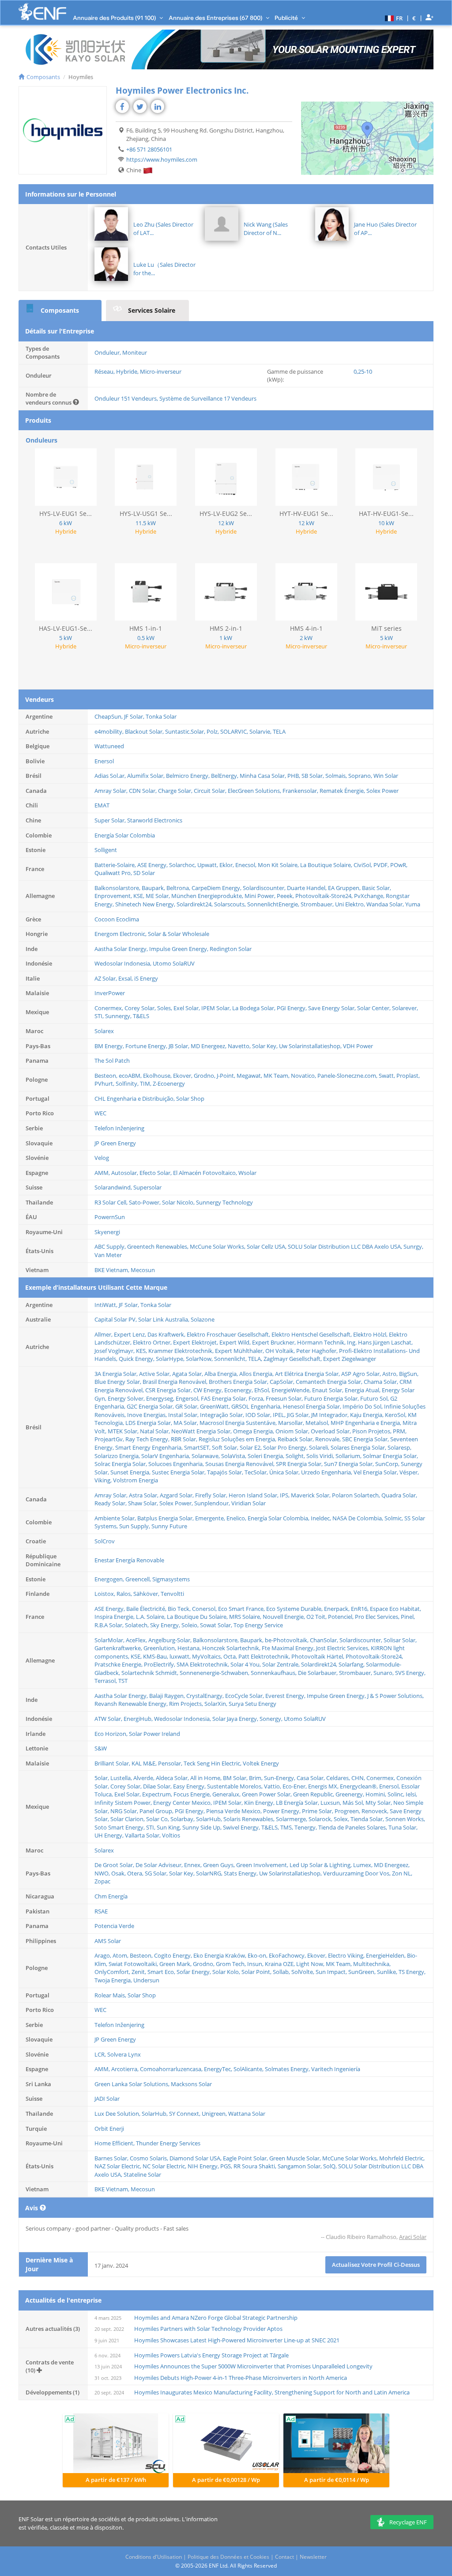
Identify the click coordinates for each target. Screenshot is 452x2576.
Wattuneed (109, 746)
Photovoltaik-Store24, (325, 896)
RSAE (101, 1911)
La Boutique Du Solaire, (198, 1617)
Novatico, (304, 1076)
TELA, (256, 1359)
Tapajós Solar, (226, 1472)
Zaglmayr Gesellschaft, (293, 1359)
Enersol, (390, 1786)
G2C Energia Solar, (151, 1406)
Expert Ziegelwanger (350, 1359)
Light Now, (311, 1964)
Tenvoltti (172, 1594)
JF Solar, (135, 716)
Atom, (121, 1955)
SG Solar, (157, 1873)
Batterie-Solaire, (116, 865)
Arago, (104, 1955)
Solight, (296, 1456)
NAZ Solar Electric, (119, 2166)
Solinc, (397, 1794)
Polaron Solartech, (357, 1495)
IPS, (285, 1495)
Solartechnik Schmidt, (151, 1673)
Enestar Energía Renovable (129, 1560)
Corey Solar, (141, 1008)
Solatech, (137, 1625)
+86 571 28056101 (149, 149)
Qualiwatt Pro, (114, 873)
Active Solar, (156, 1374)
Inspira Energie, (115, 1617)
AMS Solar (108, 1941)
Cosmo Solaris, (150, 2158)
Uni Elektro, (351, 904)
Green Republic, (314, 1794)
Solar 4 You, (246, 1664)
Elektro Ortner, (153, 1342)
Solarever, (405, 1008)
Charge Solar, (176, 791)
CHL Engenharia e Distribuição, (135, 1099)
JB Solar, (180, 1046)
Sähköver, (147, 1594)
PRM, (400, 1431)
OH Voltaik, (281, 1351)
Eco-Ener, (295, 1786)
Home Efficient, (115, 2143)
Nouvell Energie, (284, 1617)
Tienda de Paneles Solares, (353, 1827)
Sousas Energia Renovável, (241, 1464)
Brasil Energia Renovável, (176, 1382)
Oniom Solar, (293, 1431)
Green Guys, (220, 1865)
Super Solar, (111, 820)
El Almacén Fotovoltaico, (206, 1173)
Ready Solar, (111, 1503)
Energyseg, (161, 1398)
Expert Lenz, (131, 1334)
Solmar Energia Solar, (390, 1456)
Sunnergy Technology (224, 1202)
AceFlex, (137, 1640)
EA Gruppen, (345, 888)
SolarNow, (200, 1359)
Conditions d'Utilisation (154, 2557)
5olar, (102, 1778)
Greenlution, (160, 1648)
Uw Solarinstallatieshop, (311, 1046)
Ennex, (194, 1865)
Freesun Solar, (285, 1398)
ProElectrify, (160, 1664)
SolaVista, (234, 1456)
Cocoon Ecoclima (117, 919)
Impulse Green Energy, (179, 949)
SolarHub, (210, 1819)
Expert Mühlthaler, (240, 1351)
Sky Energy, (166, 1625)
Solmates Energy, (288, 2069)
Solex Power (382, 791)
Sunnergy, (119, 1016)
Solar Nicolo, (179, 1202)
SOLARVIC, (235, 731)
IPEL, (280, 1415)
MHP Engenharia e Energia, (367, 1423)
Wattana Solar (247, 2114)
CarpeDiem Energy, (217, 888)
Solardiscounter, (265, 888)
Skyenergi (107, 1232)
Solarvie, (261, 731)
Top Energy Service (258, 1625)
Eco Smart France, (242, 1609)
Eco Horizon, (112, 1734)
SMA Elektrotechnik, (203, 1664)
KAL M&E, (145, 1763)
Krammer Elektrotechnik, (182, 1351)
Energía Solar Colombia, (279, 1518)
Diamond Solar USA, (196, 2158)
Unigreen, (215, 2114)
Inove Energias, (148, 1415)
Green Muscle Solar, (296, 2158)
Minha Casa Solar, (264, 776)
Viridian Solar (249, 1503)
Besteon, (107, 1076)
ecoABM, (131, 1076)
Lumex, (363, 1865)
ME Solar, (158, 896)
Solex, (342, 1819)
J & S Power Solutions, (395, 1696)
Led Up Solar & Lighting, (321, 1865)
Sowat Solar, (217, 1625)
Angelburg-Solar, (171, 1640)
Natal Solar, (156, 1431)
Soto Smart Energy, (120, 1827)
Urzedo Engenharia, (327, 1472)
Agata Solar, (188, 1374)
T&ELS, (271, 1827)
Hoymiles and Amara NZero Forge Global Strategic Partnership (216, 2318)
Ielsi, (411, 1794)
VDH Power (358, 1046)
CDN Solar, (143, 791)
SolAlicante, (249, 2069)
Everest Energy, (286, 1696)
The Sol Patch (112, 1061)
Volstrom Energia (136, 1480)
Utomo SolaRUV (174, 963)
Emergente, (211, 1518)
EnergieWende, (292, 1390)
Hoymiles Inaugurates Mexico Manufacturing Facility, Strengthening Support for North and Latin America (272, 2392)
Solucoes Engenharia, (177, 1464)
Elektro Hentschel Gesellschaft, (312, 1334)
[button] (393, 18)
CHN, (359, 1778)
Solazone (203, 1319)
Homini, (377, 1794)
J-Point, (227, 1076)
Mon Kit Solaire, (279, 865)
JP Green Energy (115, 1143)
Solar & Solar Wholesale (179, 934)
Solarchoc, (183, 865)
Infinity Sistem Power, (124, 1803)
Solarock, (321, 1819)
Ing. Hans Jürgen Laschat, (380, 1342)
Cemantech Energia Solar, (330, 1382)
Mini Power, (261, 896)
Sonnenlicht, (231, 1359)
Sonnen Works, (405, 1819)
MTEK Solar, (124, 1431)
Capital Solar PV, (116, 1319)
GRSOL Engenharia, (257, 1406)
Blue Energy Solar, (119, 1382)
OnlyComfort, (113, 1972)
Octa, (231, 1656)
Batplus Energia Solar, (166, 1518)
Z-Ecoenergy (169, 1083)
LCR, (101, 2054)
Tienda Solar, (368, 1819)
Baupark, (154, 888)
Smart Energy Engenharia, (150, 1447)
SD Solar (144, 873)
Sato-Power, (145, 1202)
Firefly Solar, (212, 1495)
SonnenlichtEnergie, (274, 904)
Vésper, (409, 1472)
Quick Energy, (137, 1359)
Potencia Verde (114, 1926)
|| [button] (414, 18)
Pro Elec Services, (378, 1617)
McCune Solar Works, (218, 1246)
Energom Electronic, (121, 934)
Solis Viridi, (321, 1456)
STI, (100, 1016)
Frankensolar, (301, 791)
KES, (142, 1351)
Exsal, (126, 978)
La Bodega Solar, (254, 1008)
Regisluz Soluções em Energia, (238, 1439)
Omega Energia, (254, 1431)
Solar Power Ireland (154, 1734)
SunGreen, (363, 1972)
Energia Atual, (363, 1390)
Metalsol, (318, 1423)
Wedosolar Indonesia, (124, 963)
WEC (100, 1113)
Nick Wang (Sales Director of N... (266, 229)
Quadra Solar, (399, 1495)
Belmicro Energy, (188, 776)
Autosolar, (125, 1173)
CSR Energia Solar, (169, 1390)
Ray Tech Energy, (148, 1439)
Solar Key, (266, 1046)
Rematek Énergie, (343, 791)
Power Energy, (282, 1811)
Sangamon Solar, (300, 2166)
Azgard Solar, (177, 1495)
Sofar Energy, (194, 1972)
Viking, (104, 1480)
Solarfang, (352, 1664)
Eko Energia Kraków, (220, 1955)
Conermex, (109, 1008)
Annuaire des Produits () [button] (115, 18)
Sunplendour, (213, 1503)
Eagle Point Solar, (246, 2158)
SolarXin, (217, 1704)
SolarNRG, (210, 1873)
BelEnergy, (225, 776)
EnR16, (360, 1609)
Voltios (171, 1835)
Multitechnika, (372, 1964)
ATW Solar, (109, 1719)
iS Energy (146, 978)
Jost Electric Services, (343, 1648)
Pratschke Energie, (119, 1664)
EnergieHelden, (386, 1955)
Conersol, (205, 1609)
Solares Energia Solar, (359, 1447)
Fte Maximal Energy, (289, 1648)
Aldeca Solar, (173, 1778)
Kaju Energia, (367, 1415)
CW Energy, (209, 1390)
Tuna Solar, (403, 1827)
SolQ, (331, 2166)
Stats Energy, (241, 1873)
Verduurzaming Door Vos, (358, 1873)
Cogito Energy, (174, 1955)
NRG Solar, (125, 1811)
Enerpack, (337, 1609)
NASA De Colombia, (358, 1518)
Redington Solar (231, 949)
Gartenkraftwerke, (119, 1648)
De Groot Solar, (115, 1865)
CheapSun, (109, 716)
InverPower (110, 993)
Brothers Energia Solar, (239, 1382)
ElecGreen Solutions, (255, 791)
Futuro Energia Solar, (332, 1398)
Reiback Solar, (296, 1439)
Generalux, (227, 1794)
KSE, (139, 896)
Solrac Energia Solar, (121, 1464)
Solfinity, (128, 1083)
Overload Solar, (331, 1431)
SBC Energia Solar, (366, 1439)
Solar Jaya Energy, (236, 1719)
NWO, (103, 1873)
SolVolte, (303, 1972)
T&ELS (141, 1016)
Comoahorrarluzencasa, (172, 2069)
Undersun (146, 1980)
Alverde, (145, 1778)
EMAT (102, 805)
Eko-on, (258, 1955)
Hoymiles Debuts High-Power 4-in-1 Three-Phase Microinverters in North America (241, 2378)
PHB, (294, 776)
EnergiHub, (139, 1719)
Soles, (165, 1008)
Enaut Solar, (328, 1390)
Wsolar (247, 1173)
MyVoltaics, (208, 1656)
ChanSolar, (325, 1640)
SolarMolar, (110, 1640)
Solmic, (394, 1518)
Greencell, (139, 1579)
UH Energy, (110, 1835)
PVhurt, (105, 1083)
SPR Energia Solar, (300, 1464)
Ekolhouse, (158, 1076)
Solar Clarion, (128, 1819)
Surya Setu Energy (252, 1704)
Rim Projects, (187, 1704)
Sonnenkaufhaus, (274, 1673)
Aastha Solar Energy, (122, 949)
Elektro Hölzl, (371, 1334)
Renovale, (329, 1439)
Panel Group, (157, 1811)
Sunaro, (384, 1673)
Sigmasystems (171, 1579)
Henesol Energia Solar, (313, 1406)
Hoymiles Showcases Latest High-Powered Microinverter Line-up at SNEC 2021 (237, 2340)
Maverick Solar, (311, 1495)
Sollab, (282, 1972)
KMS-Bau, (156, 1656)
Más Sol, (354, 1803)
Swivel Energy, (242, 1827)
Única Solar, (285, 1472)
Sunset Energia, (131, 1472)
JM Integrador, (331, 1415)
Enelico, (237, 1518)
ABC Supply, (111, 1246)
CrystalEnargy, (206, 1696)
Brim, (256, 1778)
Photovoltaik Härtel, (318, 1656)
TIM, (146, 1083)
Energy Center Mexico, (183, 1803)
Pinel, (408, 1617)
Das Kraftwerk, (167, 1334)
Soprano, (361, 776)
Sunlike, (388, 1972)
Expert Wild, (236, 1342)
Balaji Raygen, (168, 1696)
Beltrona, (179, 888)
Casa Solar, (311, 1778)
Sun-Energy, (280, 1778)
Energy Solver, (127, 1398)
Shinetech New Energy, (146, 904)
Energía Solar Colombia (125, 835)
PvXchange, (370, 896)
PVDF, (382, 865)
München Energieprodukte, (208, 896)
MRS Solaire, (246, 1617)
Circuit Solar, (211, 791)
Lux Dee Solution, (118, 2114)
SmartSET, (198, 1447)
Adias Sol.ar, (111, 776)
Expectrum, (158, 1794)
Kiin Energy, (260, 1803)
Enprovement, (114, 896)
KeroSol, (396, 1415)
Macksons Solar (191, 2084)
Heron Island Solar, (254, 1495)
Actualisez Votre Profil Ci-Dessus (376, 2265)
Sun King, (169, 1827)
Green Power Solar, (267, 1794)
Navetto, (240, 1046)
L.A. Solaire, (151, 1617)
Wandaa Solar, (386, 904)
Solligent (106, 850)
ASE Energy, (153, 865)
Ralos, (125, 1594)
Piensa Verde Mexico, (235, 1811)
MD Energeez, (209, 1046)
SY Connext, (185, 2114)
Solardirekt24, (195, 904)
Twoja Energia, (114, 1980)
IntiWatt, (107, 1305)
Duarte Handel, (307, 888)
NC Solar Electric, (165, 2166)
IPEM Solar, (217, 1008)
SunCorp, (388, 1464)
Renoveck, (376, 1811)
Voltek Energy (261, 1763)
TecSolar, (257, 1472)
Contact (284, 2557)
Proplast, (408, 1076)
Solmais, (337, 776)
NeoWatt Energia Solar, (202, 1431)
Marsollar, (292, 1423)
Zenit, (139, 1972)
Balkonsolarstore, (118, 888)
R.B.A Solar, (110, 1625)
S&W (101, 1748)
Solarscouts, (231, 904)
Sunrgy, (413, 1246)
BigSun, (409, 1374)
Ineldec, (322, 1518)
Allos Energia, (257, 1374)
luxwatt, (181, 1656)
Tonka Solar (161, 716)
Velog (102, 1158)
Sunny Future (169, 1526)
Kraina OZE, (281, 1964)
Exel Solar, (187, 1008)
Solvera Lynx (124, 2054)
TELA (279, 731)
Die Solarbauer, (318, 1673)
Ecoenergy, (239, 1390)
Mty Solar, (379, 1803)
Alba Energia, (222, 1374)
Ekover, (183, 1076)
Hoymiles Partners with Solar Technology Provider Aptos (208, 2329)
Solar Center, (375, 1008)
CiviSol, (363, 865)
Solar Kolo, (227, 1972)
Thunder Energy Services (168, 2143)
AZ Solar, (106, 978)
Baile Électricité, (147, 1609)
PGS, (227, 2166)
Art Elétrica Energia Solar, (308, 1374)
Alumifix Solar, (147, 776)
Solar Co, (158, 1819)
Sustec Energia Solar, (179, 1472)
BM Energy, (110, 1046)
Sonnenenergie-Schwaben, (215, 1673)
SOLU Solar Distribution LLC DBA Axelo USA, (346, 1246)
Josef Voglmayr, (115, 1351)
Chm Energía (111, 1896)
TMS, (287, 1827)
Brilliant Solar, (113, 1763)
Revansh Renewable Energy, (132, 1704)
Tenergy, (306, 1827)
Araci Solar (413, 2237)
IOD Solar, (259, 1415)
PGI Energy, (292, 1008)
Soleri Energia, (267, 1456)
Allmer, (104, 1334)
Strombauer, (318, 904)
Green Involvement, (263, 1865)
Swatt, (388, 1076)
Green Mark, (176, 1964)
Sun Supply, (135, 1526)
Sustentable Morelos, (235, 1786)
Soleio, (191, 1625)
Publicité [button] (287, 18)
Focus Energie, (193, 1794)
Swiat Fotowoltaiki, (134, 1964)
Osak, (119, 1873)
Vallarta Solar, (143, 1835)
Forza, (257, 1398)
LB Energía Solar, (298, 1803)
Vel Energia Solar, (377, 1472)
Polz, (213, 731)
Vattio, (273, 1786)
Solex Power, (177, 1503)
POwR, (399, 865)
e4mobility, (110, 731)
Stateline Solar (142, 2174)
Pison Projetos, (373, 1431)
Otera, (136, 1873)
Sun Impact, (332, 1972)
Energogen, (110, 1579)
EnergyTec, (219, 2069)
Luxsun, (331, 1803)
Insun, (256, 1964)
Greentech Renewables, (158, 1246)
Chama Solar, (382, 1382)
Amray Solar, (112, 791)
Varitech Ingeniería (336, 2069)
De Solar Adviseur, (160, 1865)
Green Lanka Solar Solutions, (133, 2084)
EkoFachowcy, (288, 1955)
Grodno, (205, 1076)
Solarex (104, 1031)
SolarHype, (171, 1359)
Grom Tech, (232, 1964)
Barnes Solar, (112, 2158)
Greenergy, (350, 1794)
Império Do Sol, (363, 1406)
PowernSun (110, 1217)
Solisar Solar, (400, 1640)
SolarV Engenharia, (166, 1456)
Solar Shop (190, 1099)
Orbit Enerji (109, 2129)
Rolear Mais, (111, 1995)
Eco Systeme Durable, (295, 1609)
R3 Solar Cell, (112, 1202)
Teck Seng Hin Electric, (213, 1763)
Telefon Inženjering (119, 1128)
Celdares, (339, 1778)
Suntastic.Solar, (186, 731)
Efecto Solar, (156, 1173)
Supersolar (147, 1187)
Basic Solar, (377, 888)
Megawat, (250, 1076)
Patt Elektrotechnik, (265, 1656)
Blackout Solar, (145, 731)
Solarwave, (206, 1456)
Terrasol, (106, 1681)
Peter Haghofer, (318, 1351)
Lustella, (122, 1778)
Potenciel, (341, 1617)
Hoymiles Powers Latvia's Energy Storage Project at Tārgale (211, 2355)
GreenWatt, (216, 1406)
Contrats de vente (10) (50, 2366)
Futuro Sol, (375, 1398)
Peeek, (286, 896)
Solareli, (320, 1447)
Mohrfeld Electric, (402, 2158)
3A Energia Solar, (117, 1374)
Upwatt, (208, 865)
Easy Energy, (190, 1786)
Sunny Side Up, (203, 1827)
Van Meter (108, 1255)
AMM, (103, 1173)
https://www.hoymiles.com (162, 159)
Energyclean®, (360, 1786)
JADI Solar (107, 2099)
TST (123, 1681)
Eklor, (227, 865)
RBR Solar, (185, 1439)
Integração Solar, (223, 1415)
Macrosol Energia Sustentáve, (239, 1423)
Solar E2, (251, 1447)
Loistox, (105, 1594)
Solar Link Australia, (164, 1319)
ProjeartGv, (110, 1439)
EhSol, (263, 1390)
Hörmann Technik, (322, 1342)
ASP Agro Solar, (362, 1374)
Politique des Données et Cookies (228, 2557)
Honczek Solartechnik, (232, 1648)
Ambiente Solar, (116, 1518)
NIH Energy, (204, 2166)
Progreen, (348, 1811)
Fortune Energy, (147, 1046)
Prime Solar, (318, 1811)
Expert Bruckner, (275, 1342)
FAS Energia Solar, (225, 1398)
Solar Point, (257, 1972)
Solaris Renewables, (250, 1819)
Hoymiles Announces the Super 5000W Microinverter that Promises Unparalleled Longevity (253, 2366)
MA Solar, (186, 1423)
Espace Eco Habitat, (395, 1609)
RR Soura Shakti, (256, 2166)
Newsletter (313, 2557)
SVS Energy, (410, 1673)
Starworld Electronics (155, 820)
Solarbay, (183, 1819)
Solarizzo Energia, (118, 1456)
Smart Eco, (162, 1972)
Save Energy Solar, (333, 1008)
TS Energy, (412, 1972)
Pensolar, (171, 1763)
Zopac (102, 1881)
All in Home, (207, 1778)
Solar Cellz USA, (267, 1246)
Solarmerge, (292, 1819)
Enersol (104, 761)
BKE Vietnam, (113, 1270)
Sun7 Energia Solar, (350, 1464)
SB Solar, (313, 776)
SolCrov (105, 1541)
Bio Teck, (180, 1609)
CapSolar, (283, 1382)
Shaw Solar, (144, 1503)
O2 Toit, (317, 1617)
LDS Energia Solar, (149, 1423)
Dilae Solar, (158, 1786)
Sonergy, (272, 1719)
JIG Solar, (299, 1415)
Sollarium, (349, 1456)
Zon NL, (402, 1873)
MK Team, (277, 1076)
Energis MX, (324, 1786)
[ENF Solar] (42, 12)
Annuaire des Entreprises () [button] (216, 18)
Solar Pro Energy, (286, 1447)
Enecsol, (247, 865)
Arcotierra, (126, 2069)
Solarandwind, (114, 1187)
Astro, (391, 1374)
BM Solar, (236, 1778)
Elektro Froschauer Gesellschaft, (229, 1334)
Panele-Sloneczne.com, (348, 1076)
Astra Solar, (144, 1495)
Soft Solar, (226, 1447)
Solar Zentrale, (282, 1664)
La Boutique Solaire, (327, 865)
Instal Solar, (184, 1415)
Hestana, (190, 1648)
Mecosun (143, 1270)
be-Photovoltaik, (287, 1640)
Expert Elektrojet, (196, 1342)
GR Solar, (188, 1406)
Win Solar (386, 776)
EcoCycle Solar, (245, 1696)
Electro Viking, (347, 1955)
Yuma (413, 904)
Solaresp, (399, 1447)
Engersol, (188, 1398)
